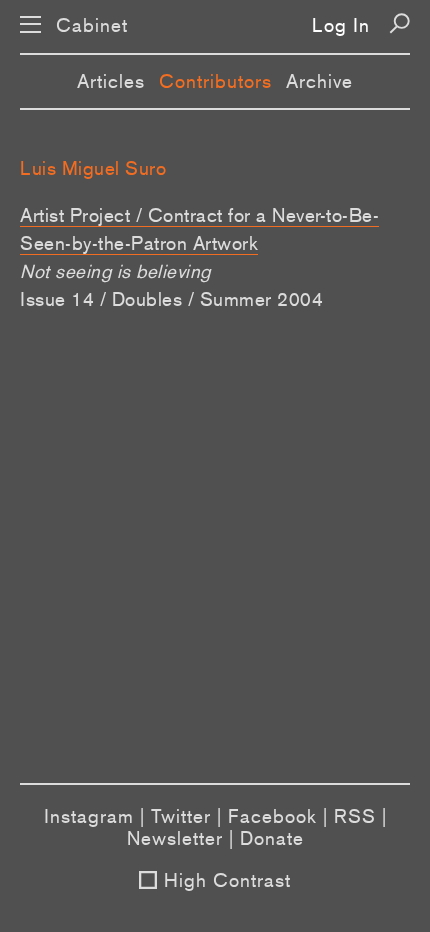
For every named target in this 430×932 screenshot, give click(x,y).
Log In (341, 25)
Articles (111, 81)
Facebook (272, 816)
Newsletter (175, 838)
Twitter (181, 816)
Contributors (215, 81)
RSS (355, 816)
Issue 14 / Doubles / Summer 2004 (171, 299)
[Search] (399, 23)
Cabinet (92, 25)
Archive (319, 81)
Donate (272, 838)
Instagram (89, 816)
